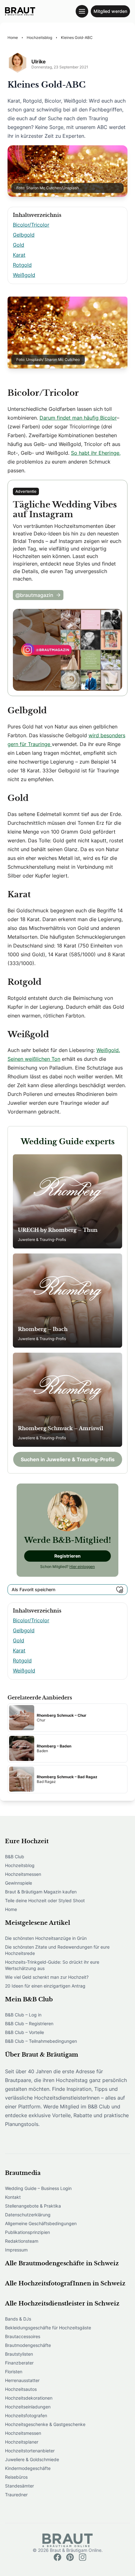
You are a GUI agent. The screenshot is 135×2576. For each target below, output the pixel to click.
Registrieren (67, 1556)
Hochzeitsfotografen (26, 2415)
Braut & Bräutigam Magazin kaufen (41, 1892)
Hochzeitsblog (20, 1865)
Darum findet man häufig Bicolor (78, 418)
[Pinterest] (70, 2557)
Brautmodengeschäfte (28, 2345)
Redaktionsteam (22, 2241)
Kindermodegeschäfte (28, 2468)
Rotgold (22, 265)
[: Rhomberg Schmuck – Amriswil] (67, 1400)
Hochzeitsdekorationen (29, 2398)
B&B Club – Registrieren (29, 2023)
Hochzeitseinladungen (28, 2407)
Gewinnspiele (19, 1883)
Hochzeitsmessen (23, 1874)
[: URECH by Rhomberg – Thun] (67, 1201)
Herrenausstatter (22, 2380)
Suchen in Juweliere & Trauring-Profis (68, 1459)
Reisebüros (16, 2477)
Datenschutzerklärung (28, 2215)
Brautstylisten (19, 2354)
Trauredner (16, 2495)
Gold (19, 245)
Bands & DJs (18, 2319)
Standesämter (19, 2486)
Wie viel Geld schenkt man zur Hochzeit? (47, 1977)
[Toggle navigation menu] (82, 11)
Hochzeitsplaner (22, 2442)
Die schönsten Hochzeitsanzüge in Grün (46, 1938)
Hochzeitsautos (21, 2389)
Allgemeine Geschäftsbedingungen (41, 2223)
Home (11, 1909)
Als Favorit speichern (33, 1589)
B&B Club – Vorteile (24, 2032)
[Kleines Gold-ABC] (20, 11)
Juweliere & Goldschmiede (32, 2459)
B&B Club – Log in (23, 2015)
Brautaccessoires (23, 2336)
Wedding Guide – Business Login (38, 2188)
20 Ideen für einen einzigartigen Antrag (45, 1986)
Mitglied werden (110, 11)
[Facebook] (57, 2557)
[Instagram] (83, 2557)
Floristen (14, 2372)
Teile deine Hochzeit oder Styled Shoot (45, 1900)
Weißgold (24, 275)
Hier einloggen (82, 1567)
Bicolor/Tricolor (31, 225)
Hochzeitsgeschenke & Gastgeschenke (45, 2424)
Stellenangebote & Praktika (33, 2206)
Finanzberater (19, 2363)
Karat (19, 255)
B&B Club (15, 1857)
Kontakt (13, 2197)
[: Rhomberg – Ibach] (67, 1301)
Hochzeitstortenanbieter (30, 2451)
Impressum (16, 2250)
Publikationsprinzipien (27, 2232)
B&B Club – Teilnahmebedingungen (41, 2041)
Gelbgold (24, 235)
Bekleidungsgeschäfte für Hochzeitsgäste (48, 2328)
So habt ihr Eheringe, (96, 453)
